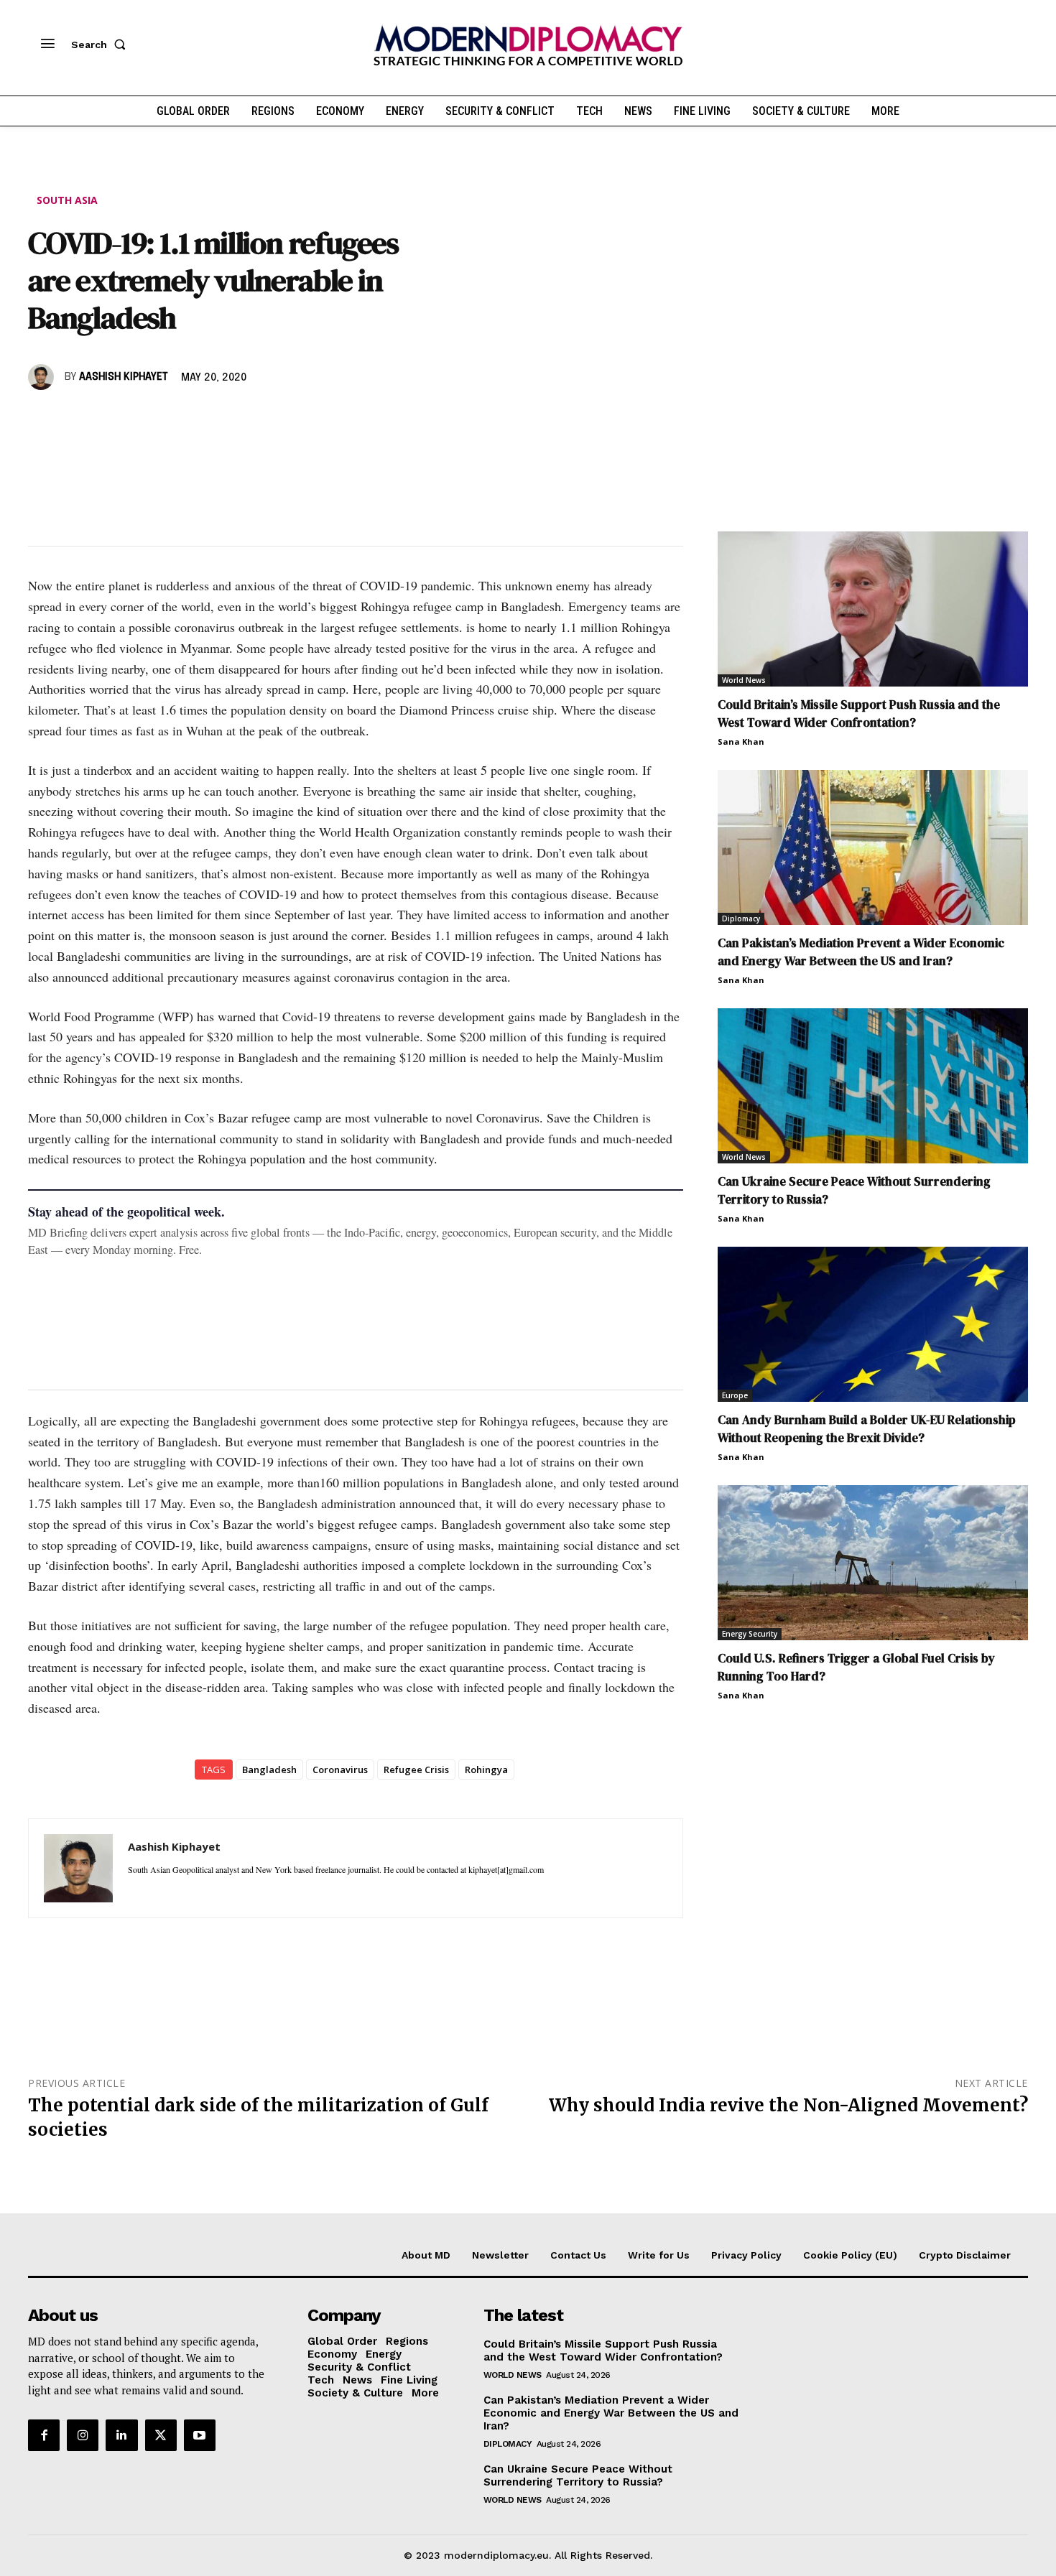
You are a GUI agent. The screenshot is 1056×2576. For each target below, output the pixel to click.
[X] (75, 419)
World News (744, 680)
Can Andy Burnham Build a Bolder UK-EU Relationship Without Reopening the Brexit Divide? (867, 1429)
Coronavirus (340, 1770)
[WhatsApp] (108, 419)
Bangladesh (269, 1770)
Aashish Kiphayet (124, 377)
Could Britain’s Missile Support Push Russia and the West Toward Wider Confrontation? (859, 713)
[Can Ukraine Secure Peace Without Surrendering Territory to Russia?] (873, 1086)
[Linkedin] (142, 419)
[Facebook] (42, 419)
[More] (241, 419)
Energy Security (750, 1634)
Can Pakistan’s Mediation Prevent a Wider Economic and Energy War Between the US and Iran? (861, 952)
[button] (101, 45)
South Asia (67, 200)
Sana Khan (741, 741)
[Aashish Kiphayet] (43, 377)
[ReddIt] (175, 419)
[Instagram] (83, 2435)
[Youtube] (200, 2435)
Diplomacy (741, 919)
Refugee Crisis (416, 1770)
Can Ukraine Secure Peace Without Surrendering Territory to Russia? (578, 2475)
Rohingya (486, 1770)
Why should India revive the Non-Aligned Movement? (788, 2105)
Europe (735, 1395)
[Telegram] (208, 419)
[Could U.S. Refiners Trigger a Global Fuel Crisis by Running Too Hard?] (873, 1563)
